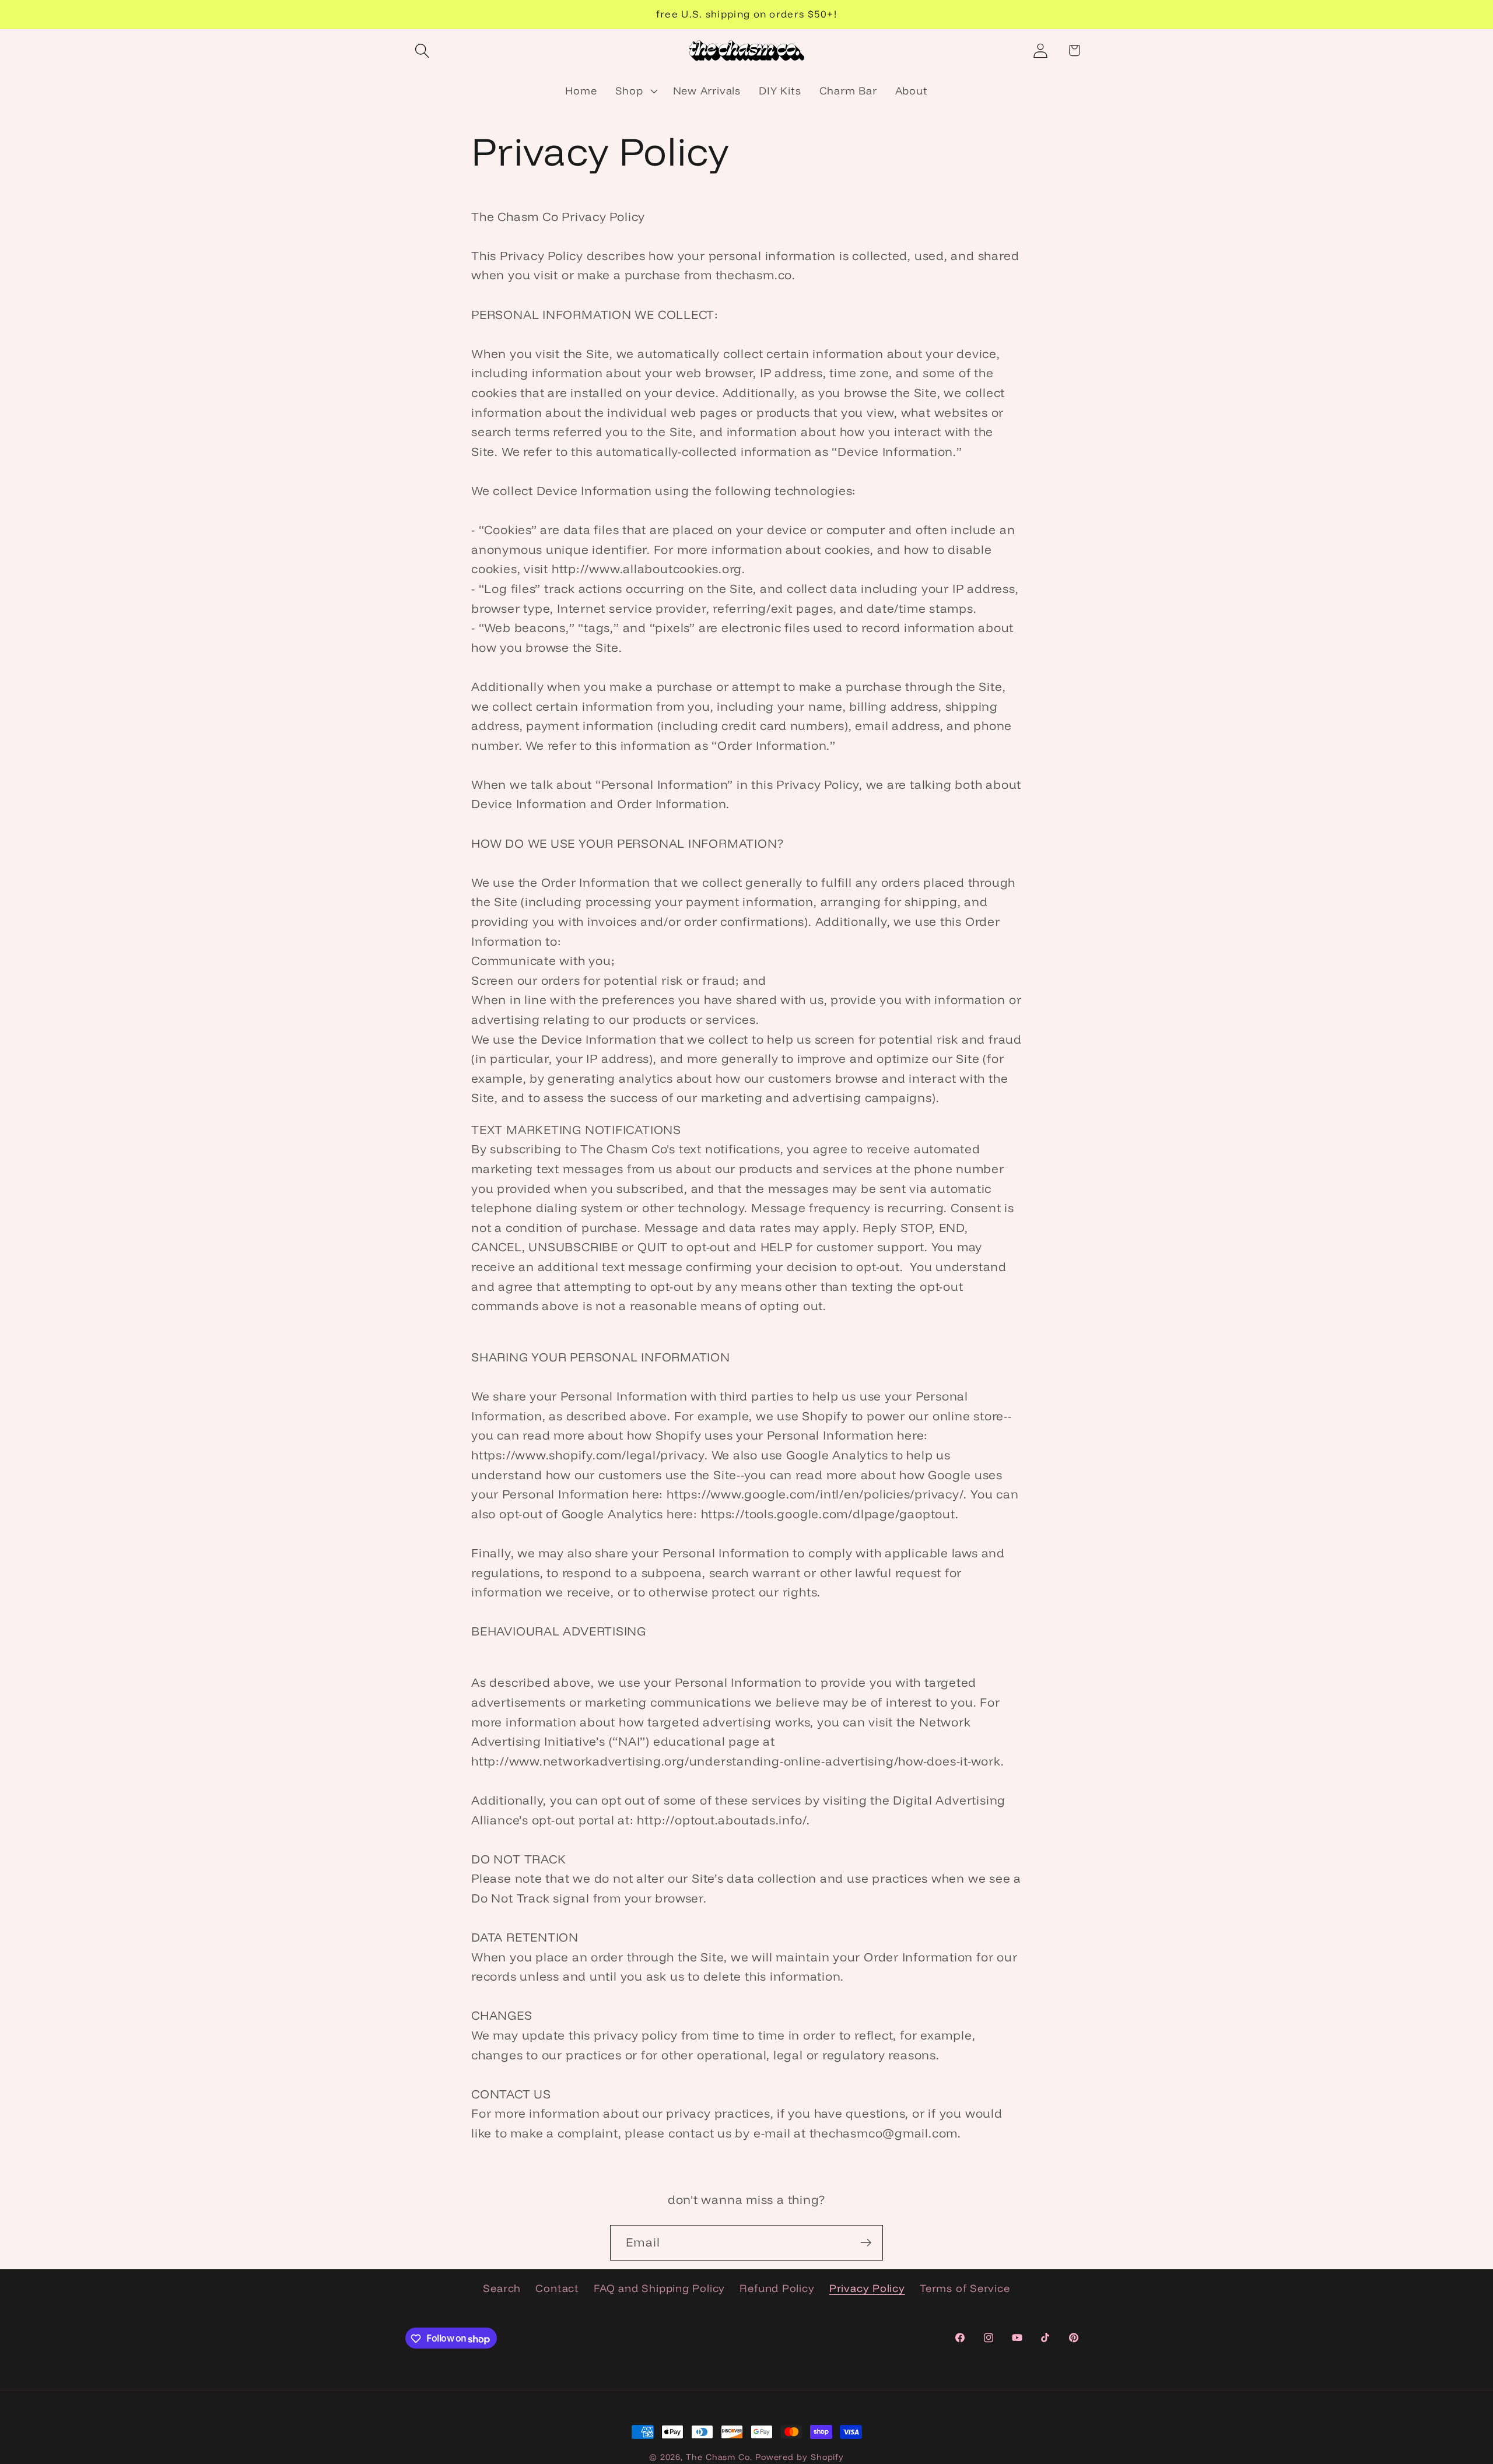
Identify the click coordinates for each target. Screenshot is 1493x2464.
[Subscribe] (866, 2243)
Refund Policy (777, 2289)
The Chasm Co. (719, 2457)
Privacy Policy (867, 2289)
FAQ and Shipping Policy (659, 2289)
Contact (557, 2289)
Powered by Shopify (800, 2457)
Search (502, 2289)
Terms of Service (965, 2289)
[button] (422, 50)
